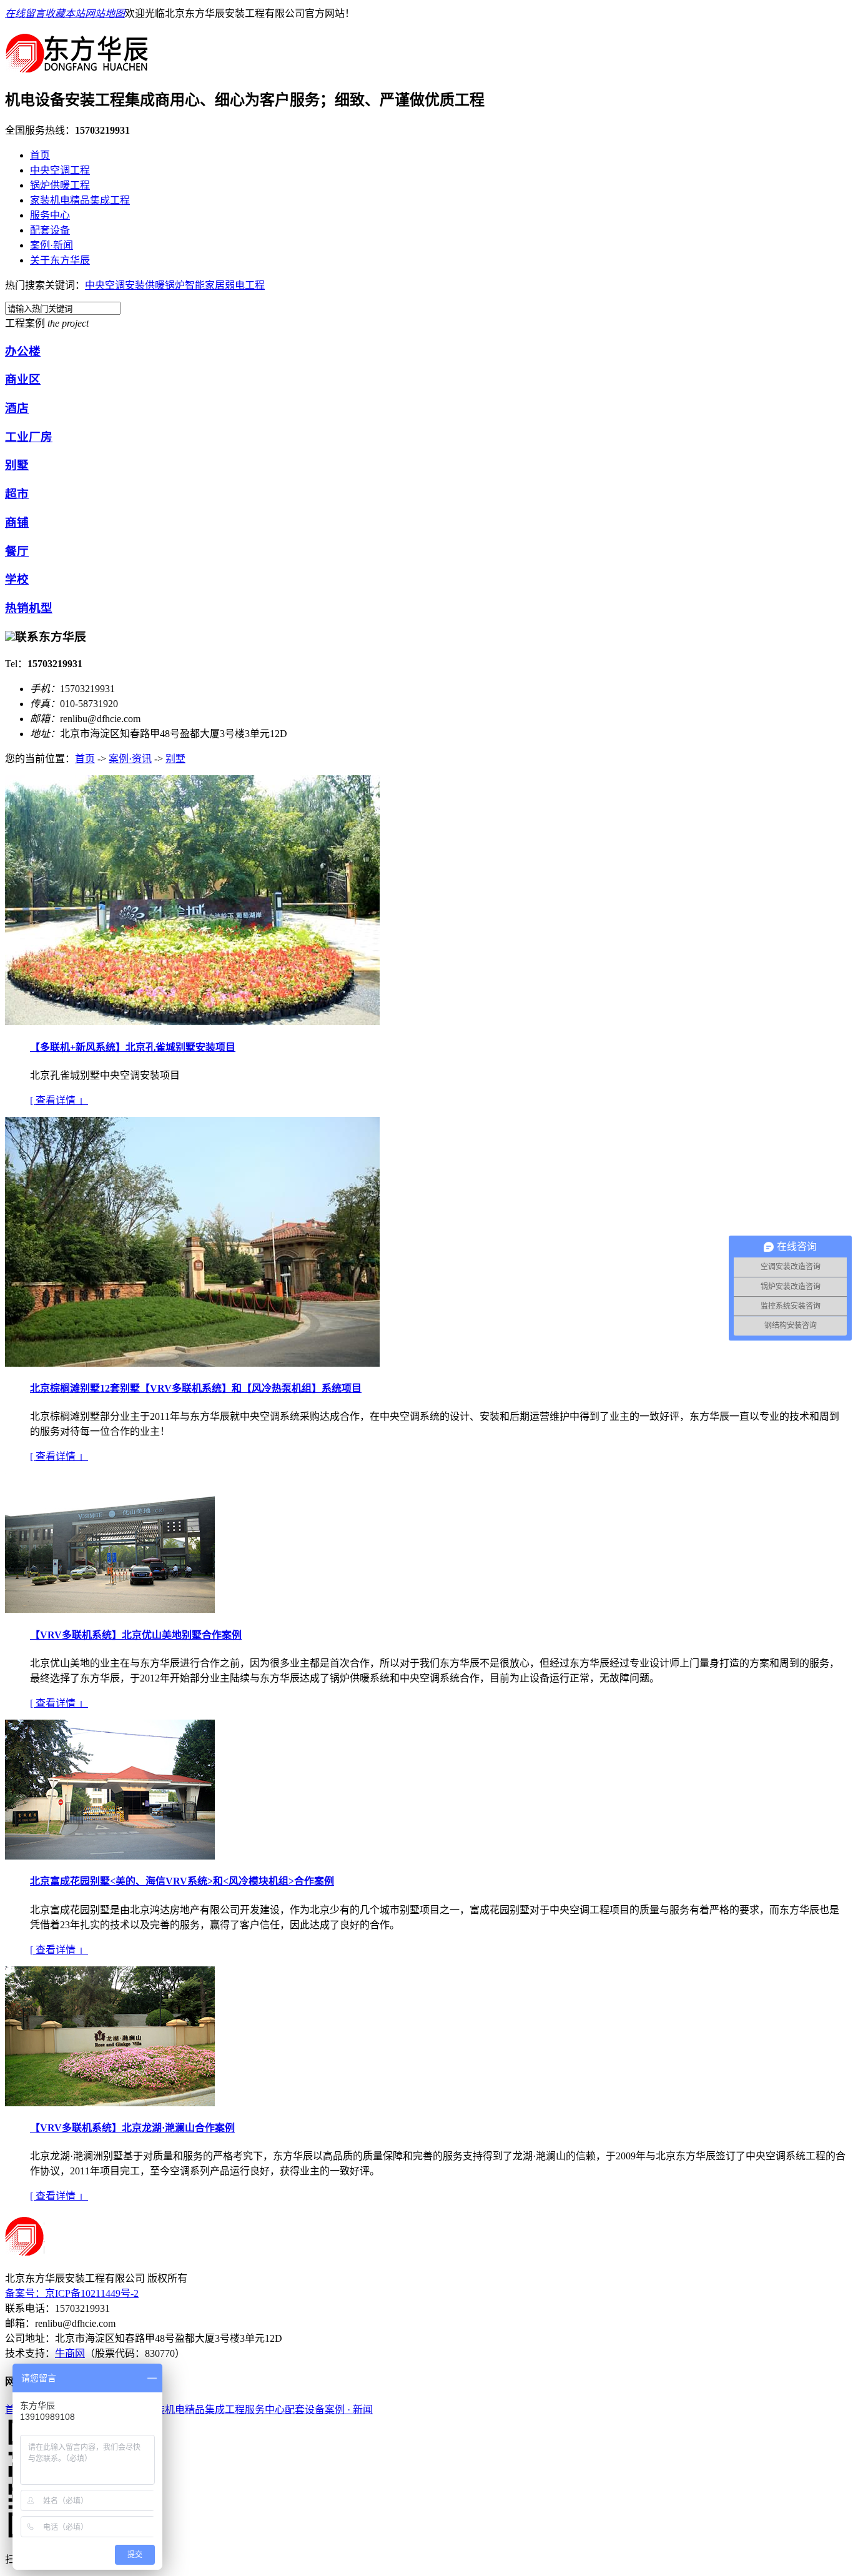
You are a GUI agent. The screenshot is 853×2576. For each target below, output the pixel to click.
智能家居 (205, 285)
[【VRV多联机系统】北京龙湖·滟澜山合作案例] (110, 2103)
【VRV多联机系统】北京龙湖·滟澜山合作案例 (132, 2128)
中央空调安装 (115, 285)
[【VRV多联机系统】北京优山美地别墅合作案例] (110, 1609)
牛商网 (70, 2353)
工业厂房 (29, 437)
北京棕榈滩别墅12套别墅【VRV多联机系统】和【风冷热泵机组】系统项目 (196, 1388)
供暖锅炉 (165, 285)
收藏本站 (65, 13)
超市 (17, 494)
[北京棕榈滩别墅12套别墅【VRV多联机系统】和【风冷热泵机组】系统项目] (192, 1363)
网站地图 (105, 13)
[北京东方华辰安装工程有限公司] (77, 67)
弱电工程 (245, 285)
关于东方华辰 (60, 260)
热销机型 (29, 608)
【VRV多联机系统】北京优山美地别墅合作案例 (136, 1635)
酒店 (17, 408)
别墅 (17, 465)
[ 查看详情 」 (59, 1100)
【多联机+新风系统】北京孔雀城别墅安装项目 (133, 1047)
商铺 (17, 523)
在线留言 (25, 13)
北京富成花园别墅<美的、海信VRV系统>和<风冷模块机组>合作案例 (182, 1881)
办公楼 (23, 351)
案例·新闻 (52, 245)
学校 (17, 579)
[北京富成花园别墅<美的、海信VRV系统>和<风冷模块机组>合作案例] (110, 1856)
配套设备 (50, 230)
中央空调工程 (60, 170)
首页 (40, 155)
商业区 (23, 379)
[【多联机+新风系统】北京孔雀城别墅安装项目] (192, 1022)
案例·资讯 (130, 759)
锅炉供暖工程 (60, 185)
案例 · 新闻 (349, 2410)
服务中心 (50, 215)
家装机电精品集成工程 (80, 200)
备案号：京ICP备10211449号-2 (72, 2293)
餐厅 (17, 551)
